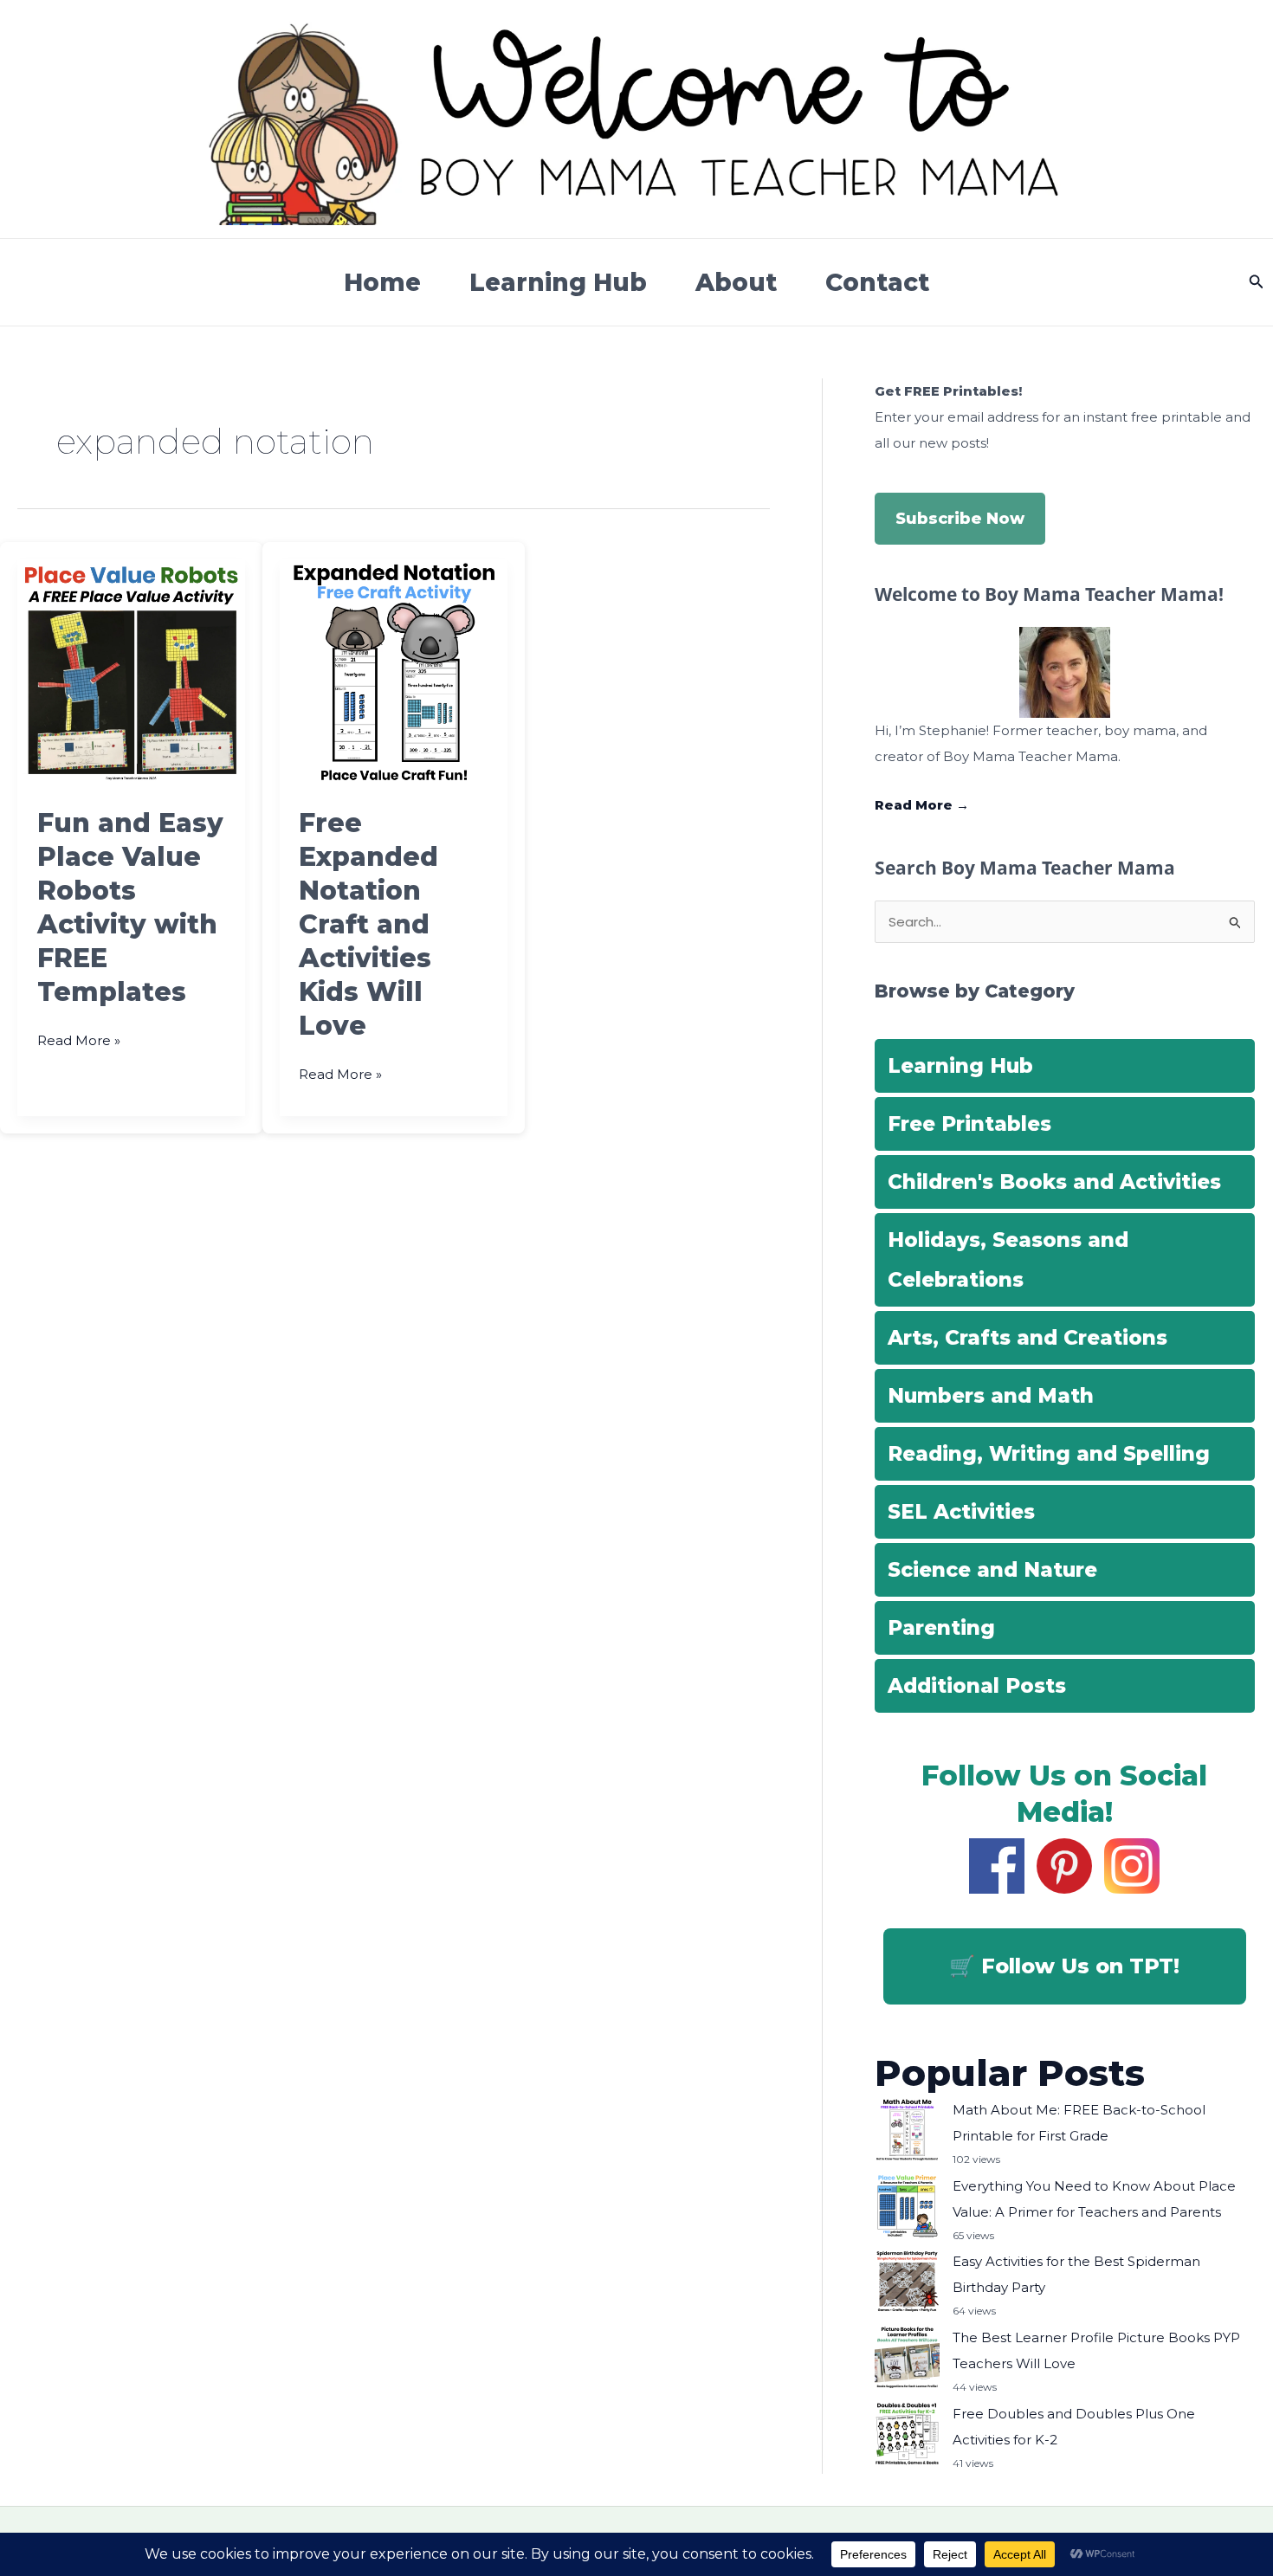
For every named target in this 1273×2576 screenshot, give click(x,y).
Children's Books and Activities (1054, 1182)
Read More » (79, 1042)
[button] (1257, 282)
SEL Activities (961, 1512)
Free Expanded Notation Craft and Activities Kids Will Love (368, 924)
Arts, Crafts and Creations (1027, 1338)
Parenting (941, 1628)
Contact (877, 282)
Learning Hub (558, 282)
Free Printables (969, 1124)
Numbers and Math (991, 1396)
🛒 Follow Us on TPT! (1064, 1966)
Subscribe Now (960, 519)
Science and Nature (992, 1570)
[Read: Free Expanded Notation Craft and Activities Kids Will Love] (394, 671)
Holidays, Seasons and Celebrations (1008, 1260)
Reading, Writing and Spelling (1049, 1454)
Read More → (922, 805)
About (736, 282)
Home (382, 282)
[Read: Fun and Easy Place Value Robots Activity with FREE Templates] (131, 671)
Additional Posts (977, 1686)
